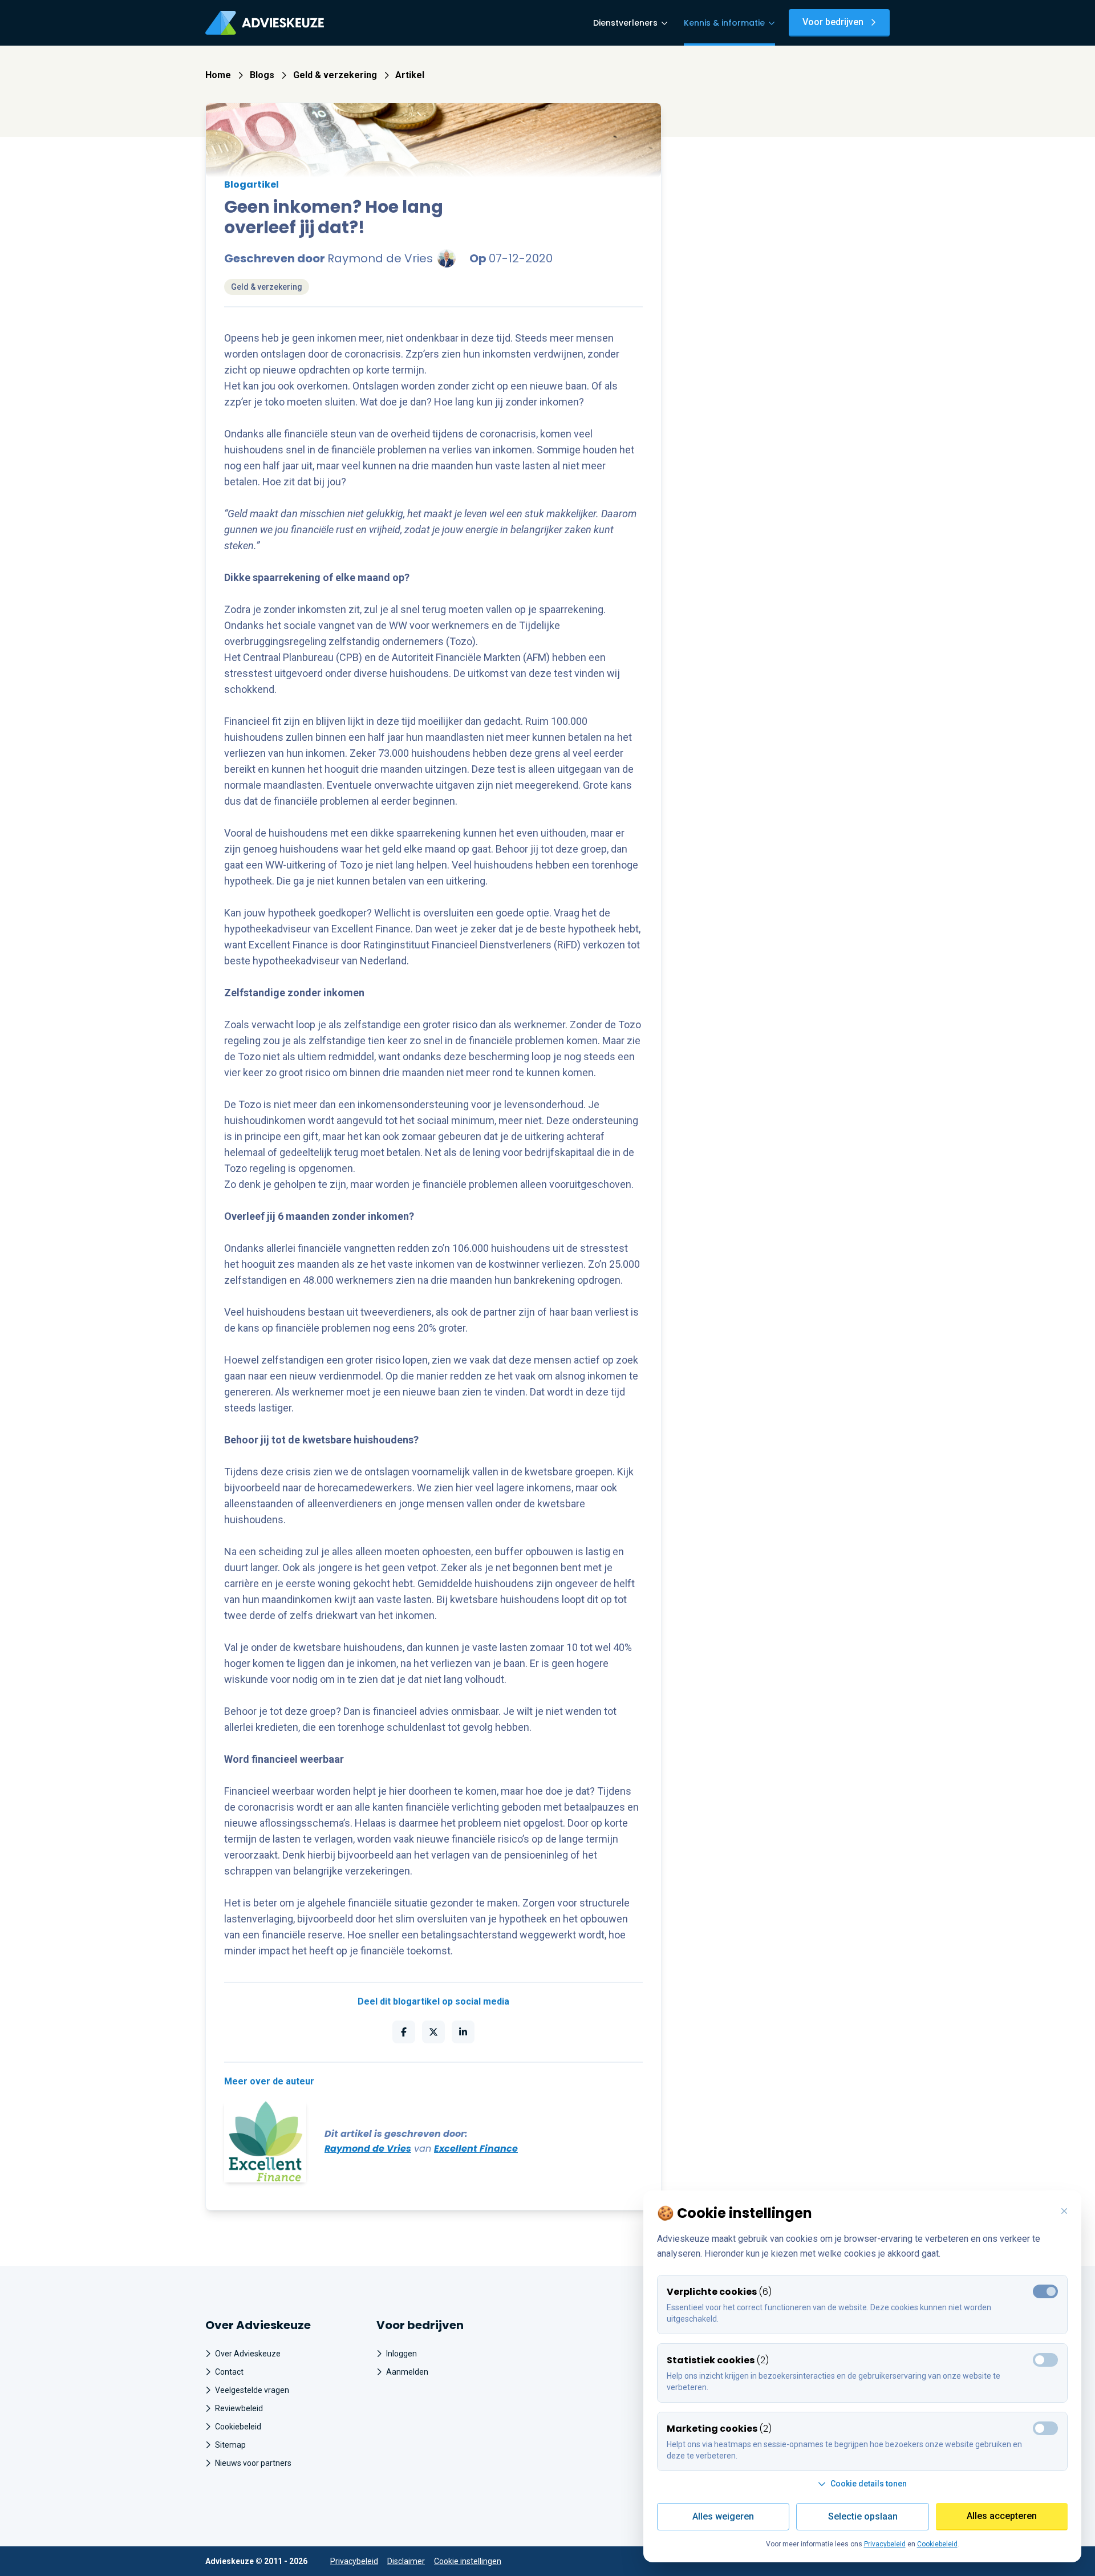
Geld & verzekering (335, 75)
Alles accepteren (1002, 2516)
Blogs (262, 75)
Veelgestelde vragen (252, 2390)
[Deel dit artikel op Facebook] (404, 2032)
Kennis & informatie (724, 23)
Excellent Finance (476, 2149)
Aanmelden (407, 2372)
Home (218, 75)
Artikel (410, 75)
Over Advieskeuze (248, 2354)
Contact (229, 2372)
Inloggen (401, 2354)
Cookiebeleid (238, 2427)
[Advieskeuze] (265, 23)
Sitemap (230, 2445)
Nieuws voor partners (253, 2463)
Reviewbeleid (239, 2408)
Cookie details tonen (869, 2484)
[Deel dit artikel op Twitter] (433, 2032)
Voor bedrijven (833, 22)
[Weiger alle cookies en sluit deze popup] (1064, 2212)
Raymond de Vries (368, 2149)
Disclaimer (406, 2561)
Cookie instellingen (468, 2561)
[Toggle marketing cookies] (1045, 2360)
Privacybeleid (354, 2561)
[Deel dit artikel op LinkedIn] (463, 2032)
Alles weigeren (723, 2516)
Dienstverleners (625, 23)
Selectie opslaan (863, 2516)
